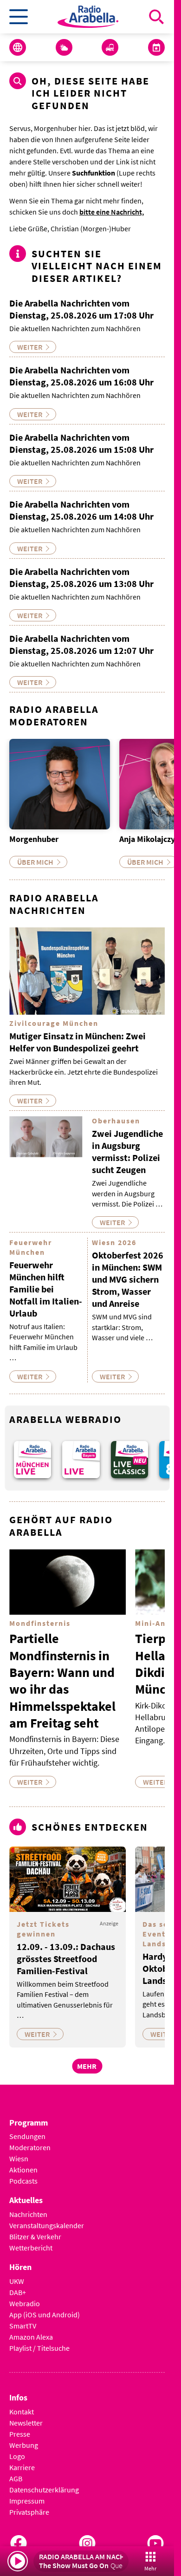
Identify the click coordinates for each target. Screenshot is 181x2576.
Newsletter (26, 2423)
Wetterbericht (31, 2248)
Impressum (27, 2501)
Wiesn (19, 2159)
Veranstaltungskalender (47, 2225)
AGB (16, 2478)
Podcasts (23, 2181)
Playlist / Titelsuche (39, 2348)
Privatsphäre (29, 2512)
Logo (17, 2456)
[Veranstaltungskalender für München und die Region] (156, 47)
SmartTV (23, 2326)
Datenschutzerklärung (44, 2490)
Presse (20, 2434)
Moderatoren (30, 2147)
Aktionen (23, 2170)
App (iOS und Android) (45, 2315)
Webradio (25, 2303)
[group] (32, 1460)
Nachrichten (28, 2214)
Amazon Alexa (31, 2337)
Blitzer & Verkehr (35, 2237)
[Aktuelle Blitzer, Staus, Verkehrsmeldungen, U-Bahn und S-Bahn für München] (110, 47)
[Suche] (156, 17)
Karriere (22, 2467)
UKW (17, 2281)
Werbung (24, 2445)
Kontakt (22, 2412)
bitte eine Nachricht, (112, 212)
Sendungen (27, 2136)
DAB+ (18, 2292)
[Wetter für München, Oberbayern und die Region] (64, 47)
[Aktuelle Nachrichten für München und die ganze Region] (18, 47)
